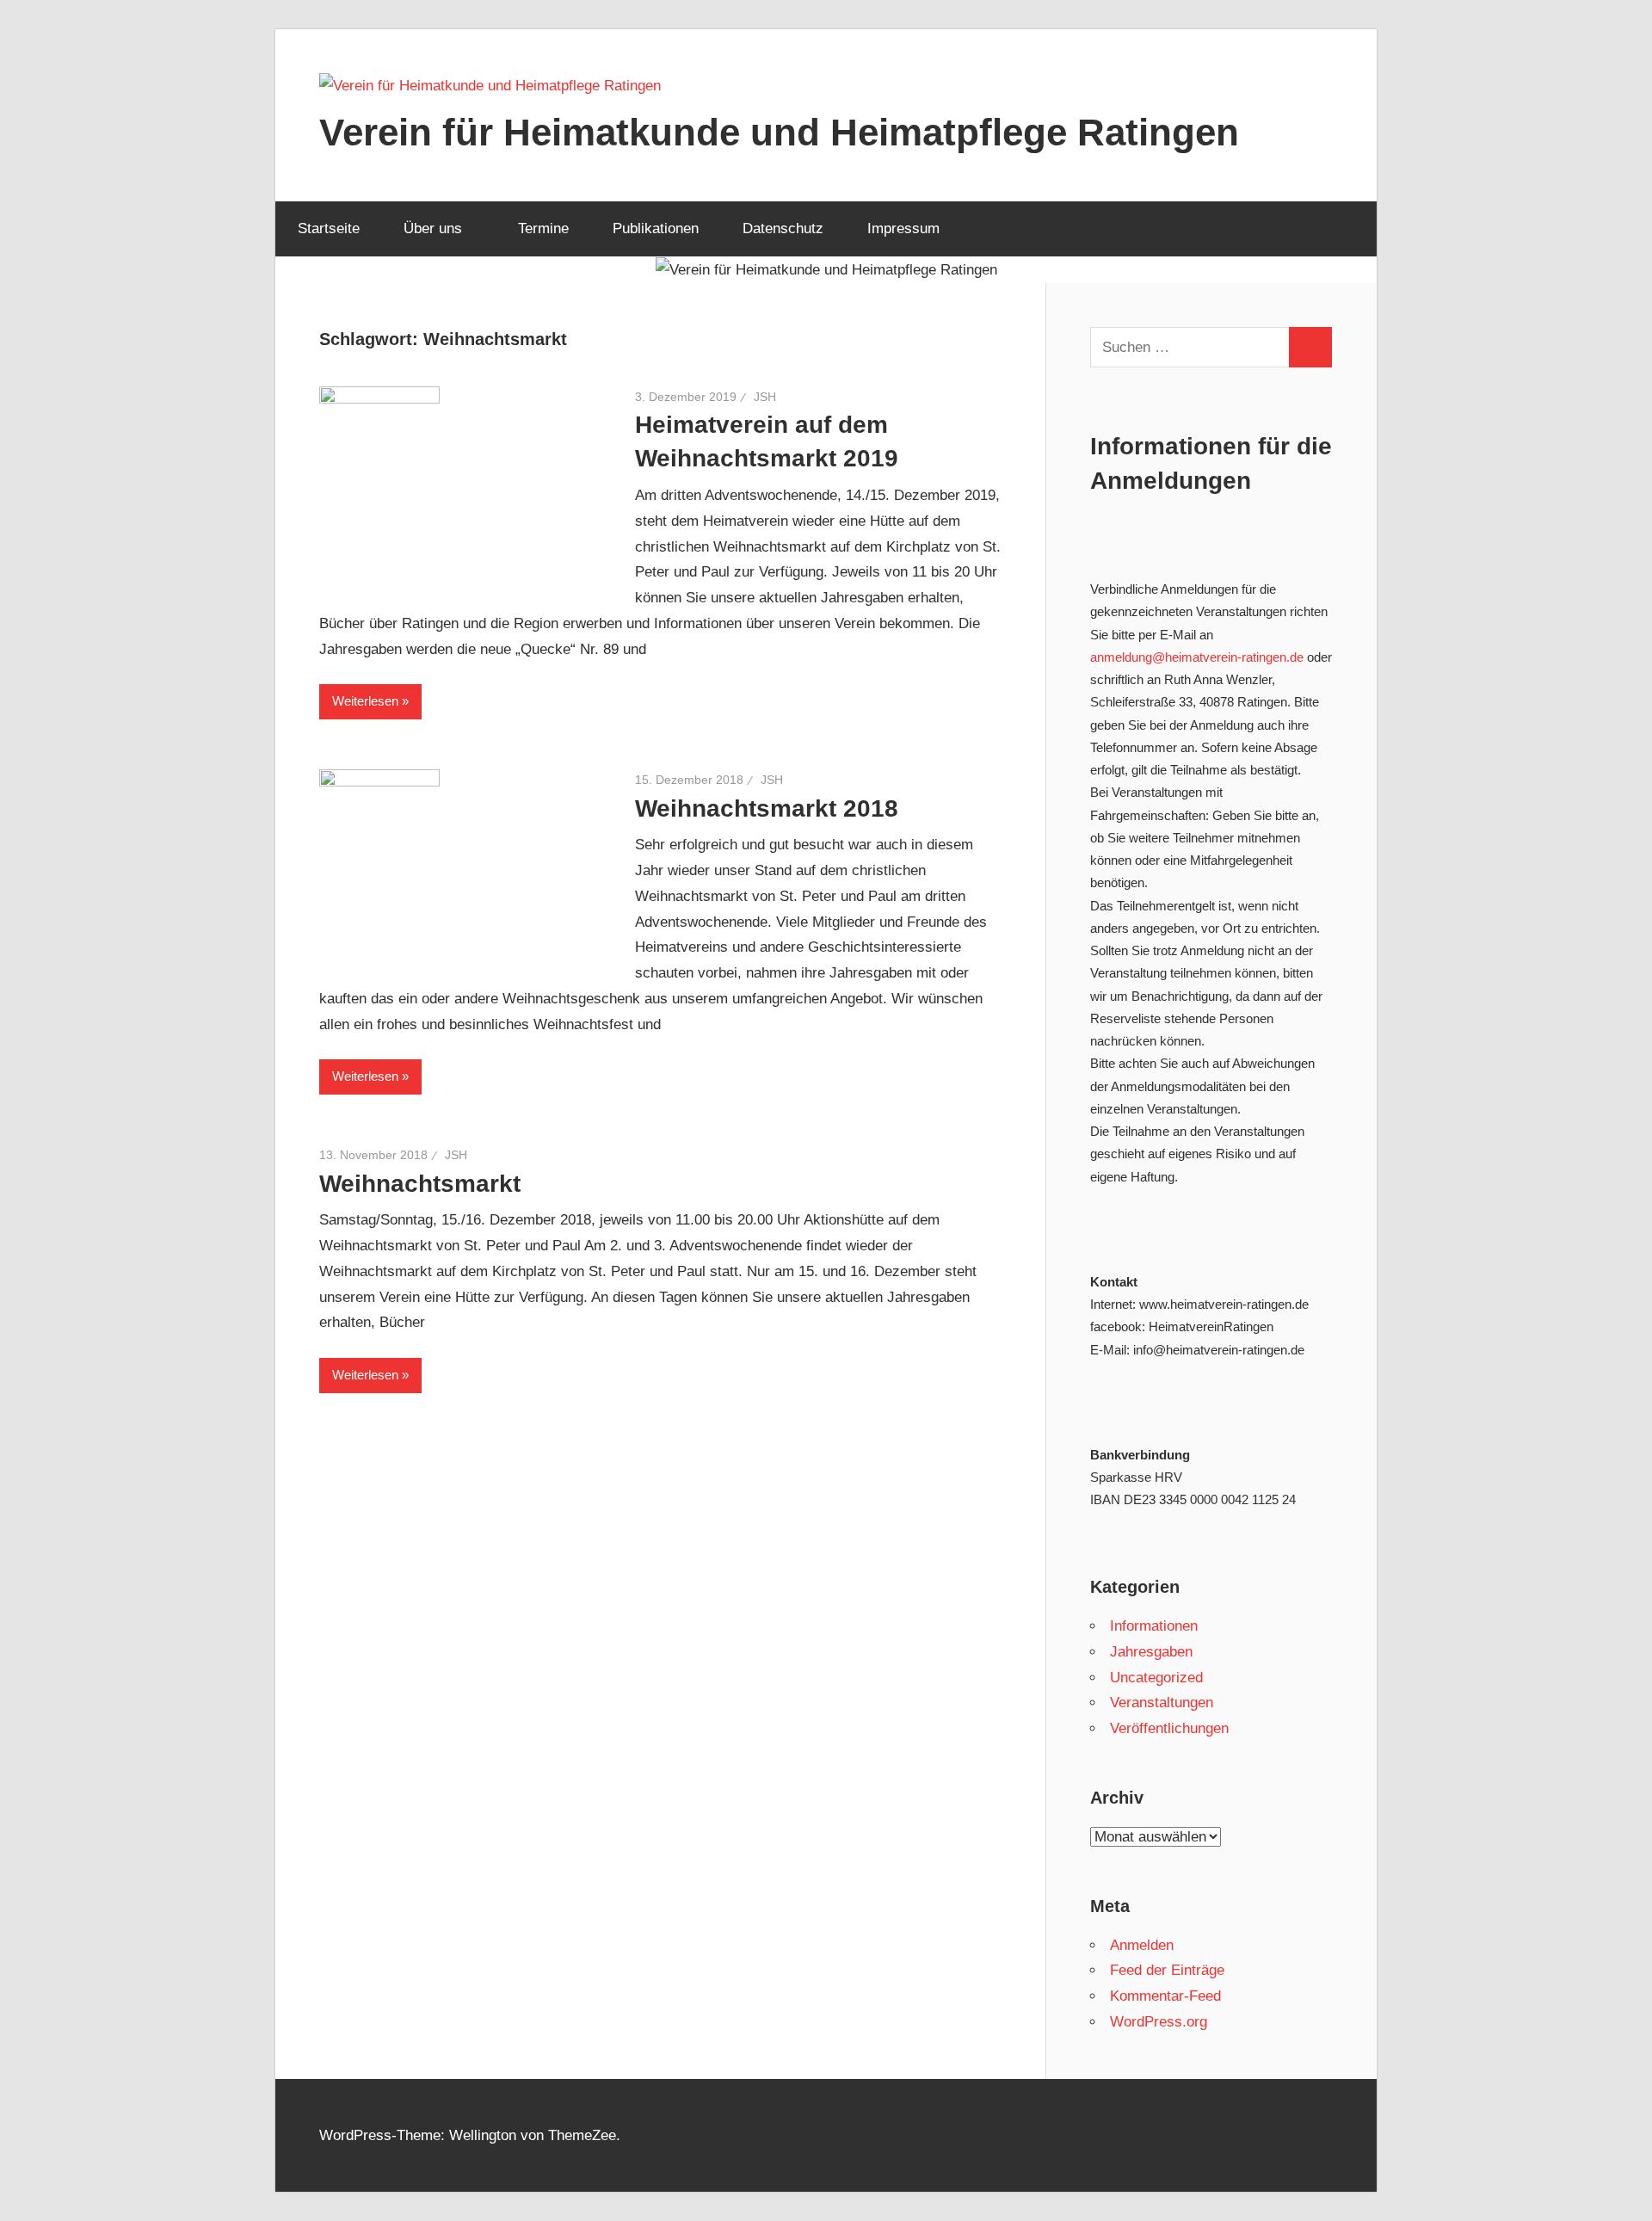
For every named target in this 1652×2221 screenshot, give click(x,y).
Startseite (329, 228)
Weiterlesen (365, 701)
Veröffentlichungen (1169, 1728)
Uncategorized (1156, 1678)
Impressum (903, 228)
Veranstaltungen (1162, 1703)
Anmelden (1142, 1945)
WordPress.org (1159, 2022)
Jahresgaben (1151, 1652)
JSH (765, 397)
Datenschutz (783, 228)
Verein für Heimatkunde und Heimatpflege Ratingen (779, 132)
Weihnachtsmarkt (420, 1184)
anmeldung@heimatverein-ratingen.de (1197, 657)
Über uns (433, 228)
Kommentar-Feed (1165, 1996)
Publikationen (656, 228)
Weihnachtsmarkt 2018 (767, 808)
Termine (543, 228)
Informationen (1154, 1626)
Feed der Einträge (1167, 1970)
